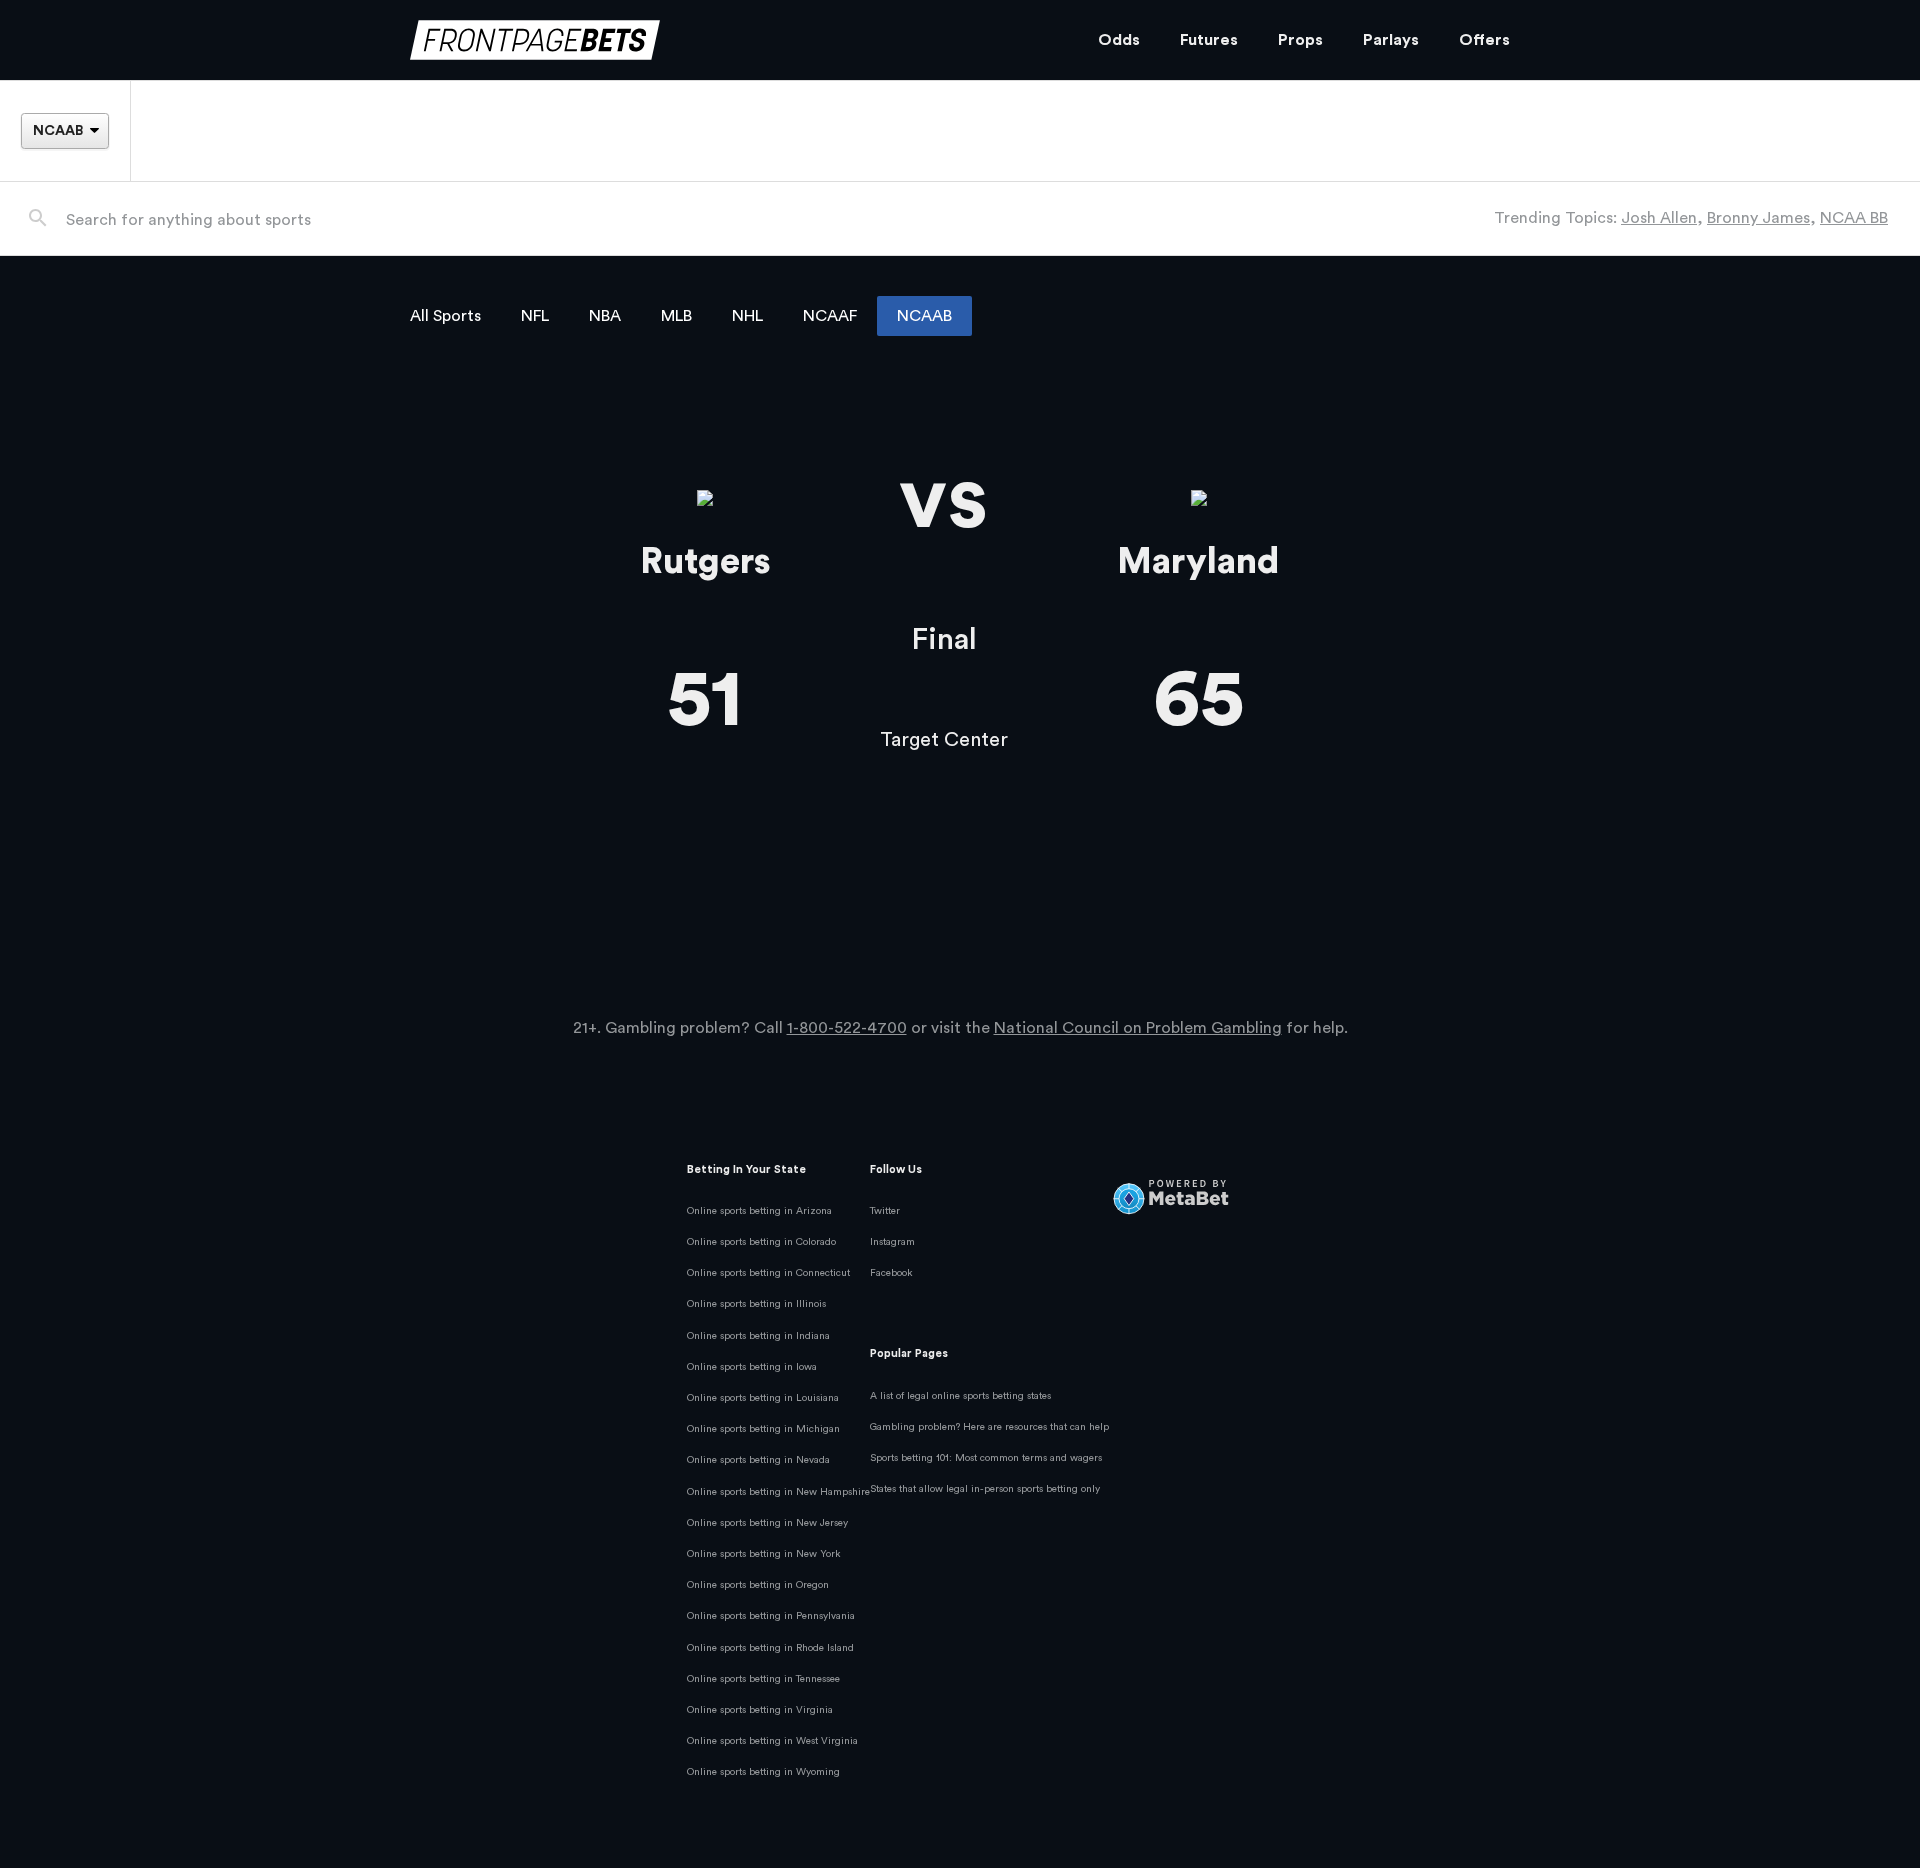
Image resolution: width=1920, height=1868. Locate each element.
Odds (1119, 40)
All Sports (445, 316)
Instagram (892, 1242)
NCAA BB (1854, 218)
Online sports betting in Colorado (761, 1242)
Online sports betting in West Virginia (772, 1741)
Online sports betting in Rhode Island (770, 1648)
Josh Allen (1659, 218)
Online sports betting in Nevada (758, 1460)
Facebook (891, 1273)
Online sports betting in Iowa (752, 1367)
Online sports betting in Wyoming (763, 1772)
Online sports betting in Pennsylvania (771, 1616)
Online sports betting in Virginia (760, 1710)
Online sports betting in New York (764, 1554)
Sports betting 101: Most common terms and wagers (986, 1458)
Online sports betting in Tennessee (763, 1679)
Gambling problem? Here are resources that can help (989, 1427)
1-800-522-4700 (847, 1028)
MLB (676, 316)
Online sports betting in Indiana (758, 1336)
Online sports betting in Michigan (763, 1429)
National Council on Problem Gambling (1138, 1028)
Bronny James (1758, 218)
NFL (535, 316)
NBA (605, 316)
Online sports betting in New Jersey (767, 1523)
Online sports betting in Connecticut (768, 1273)
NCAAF (830, 316)
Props (1300, 40)
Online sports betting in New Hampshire (778, 1492)
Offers (1484, 40)
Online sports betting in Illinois (756, 1304)
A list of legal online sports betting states (960, 1396)
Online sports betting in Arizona (759, 1211)
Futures (1209, 40)
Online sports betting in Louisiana (763, 1398)
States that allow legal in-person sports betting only (985, 1489)
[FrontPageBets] (734, 40)
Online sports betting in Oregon (758, 1585)
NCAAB (924, 316)
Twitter (885, 1211)
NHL (747, 316)
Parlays (1391, 40)
